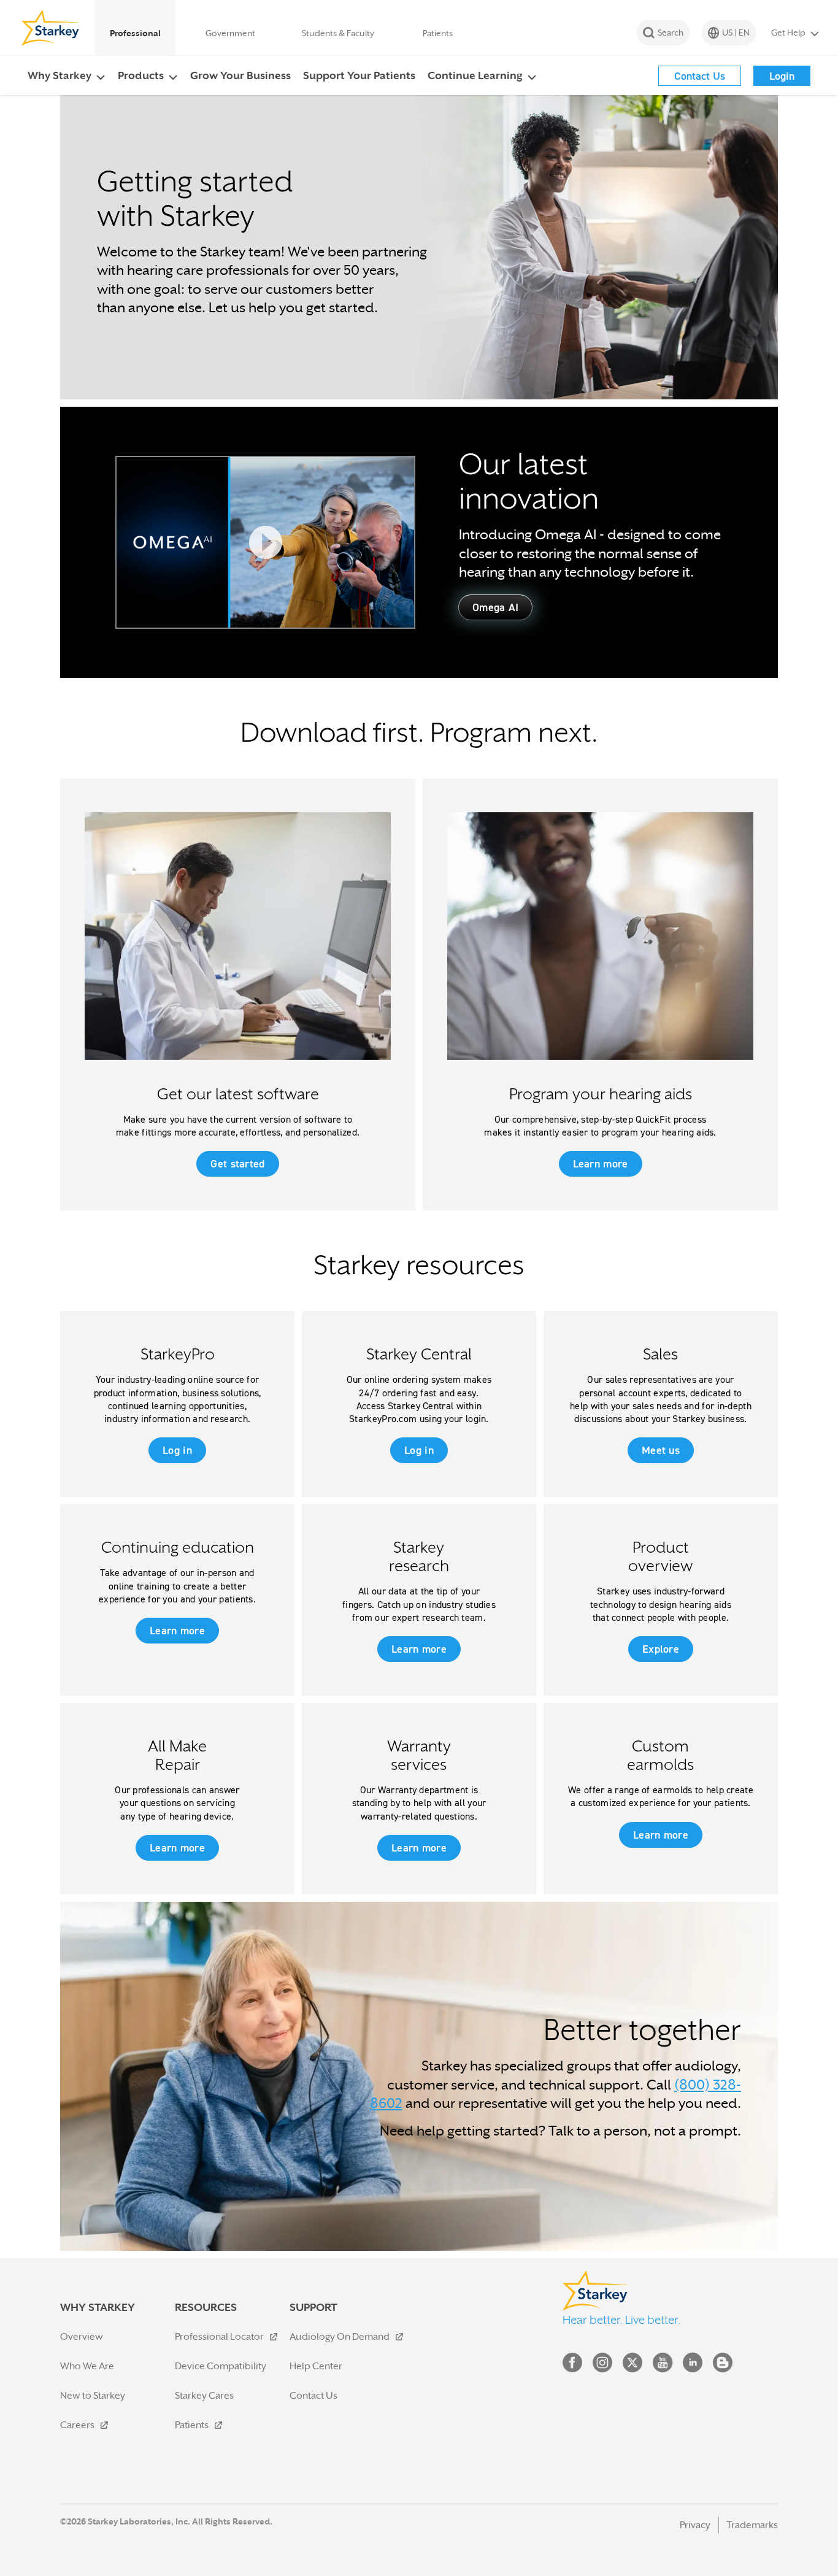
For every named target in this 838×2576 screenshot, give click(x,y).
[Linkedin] (693, 2365)
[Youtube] (663, 2365)
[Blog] (723, 2365)
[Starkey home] (51, 28)
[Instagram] (602, 2365)
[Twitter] (632, 2365)
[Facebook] (572, 2365)
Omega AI (495, 607)
